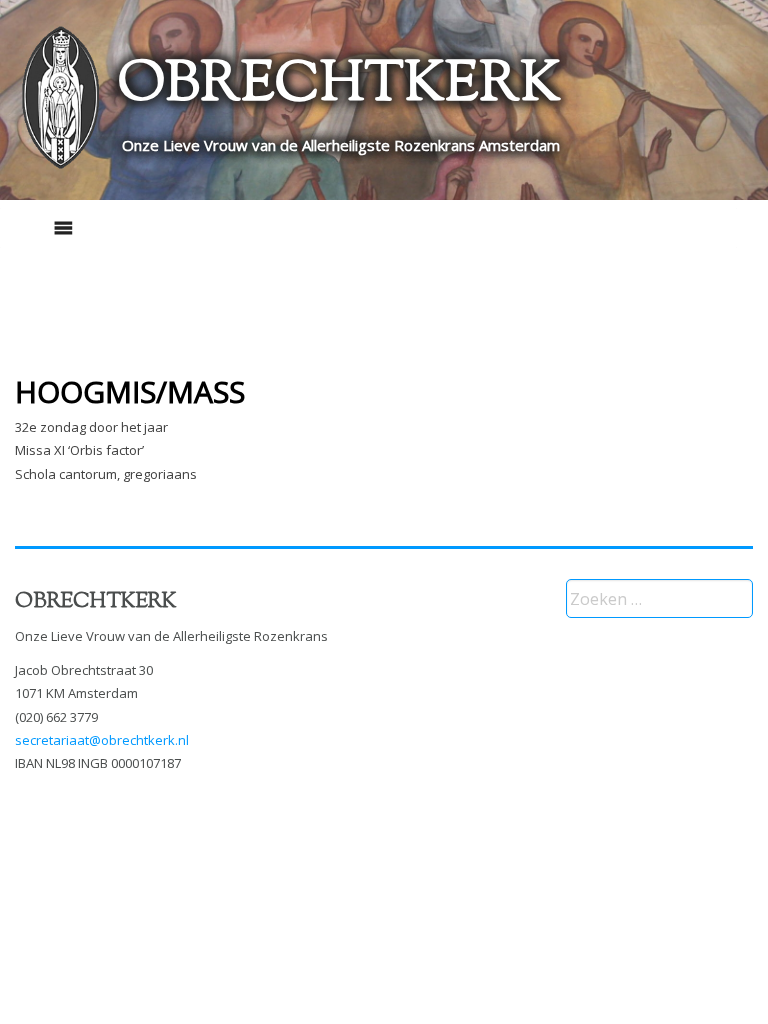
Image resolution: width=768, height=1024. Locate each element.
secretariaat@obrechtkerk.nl (102, 740)
